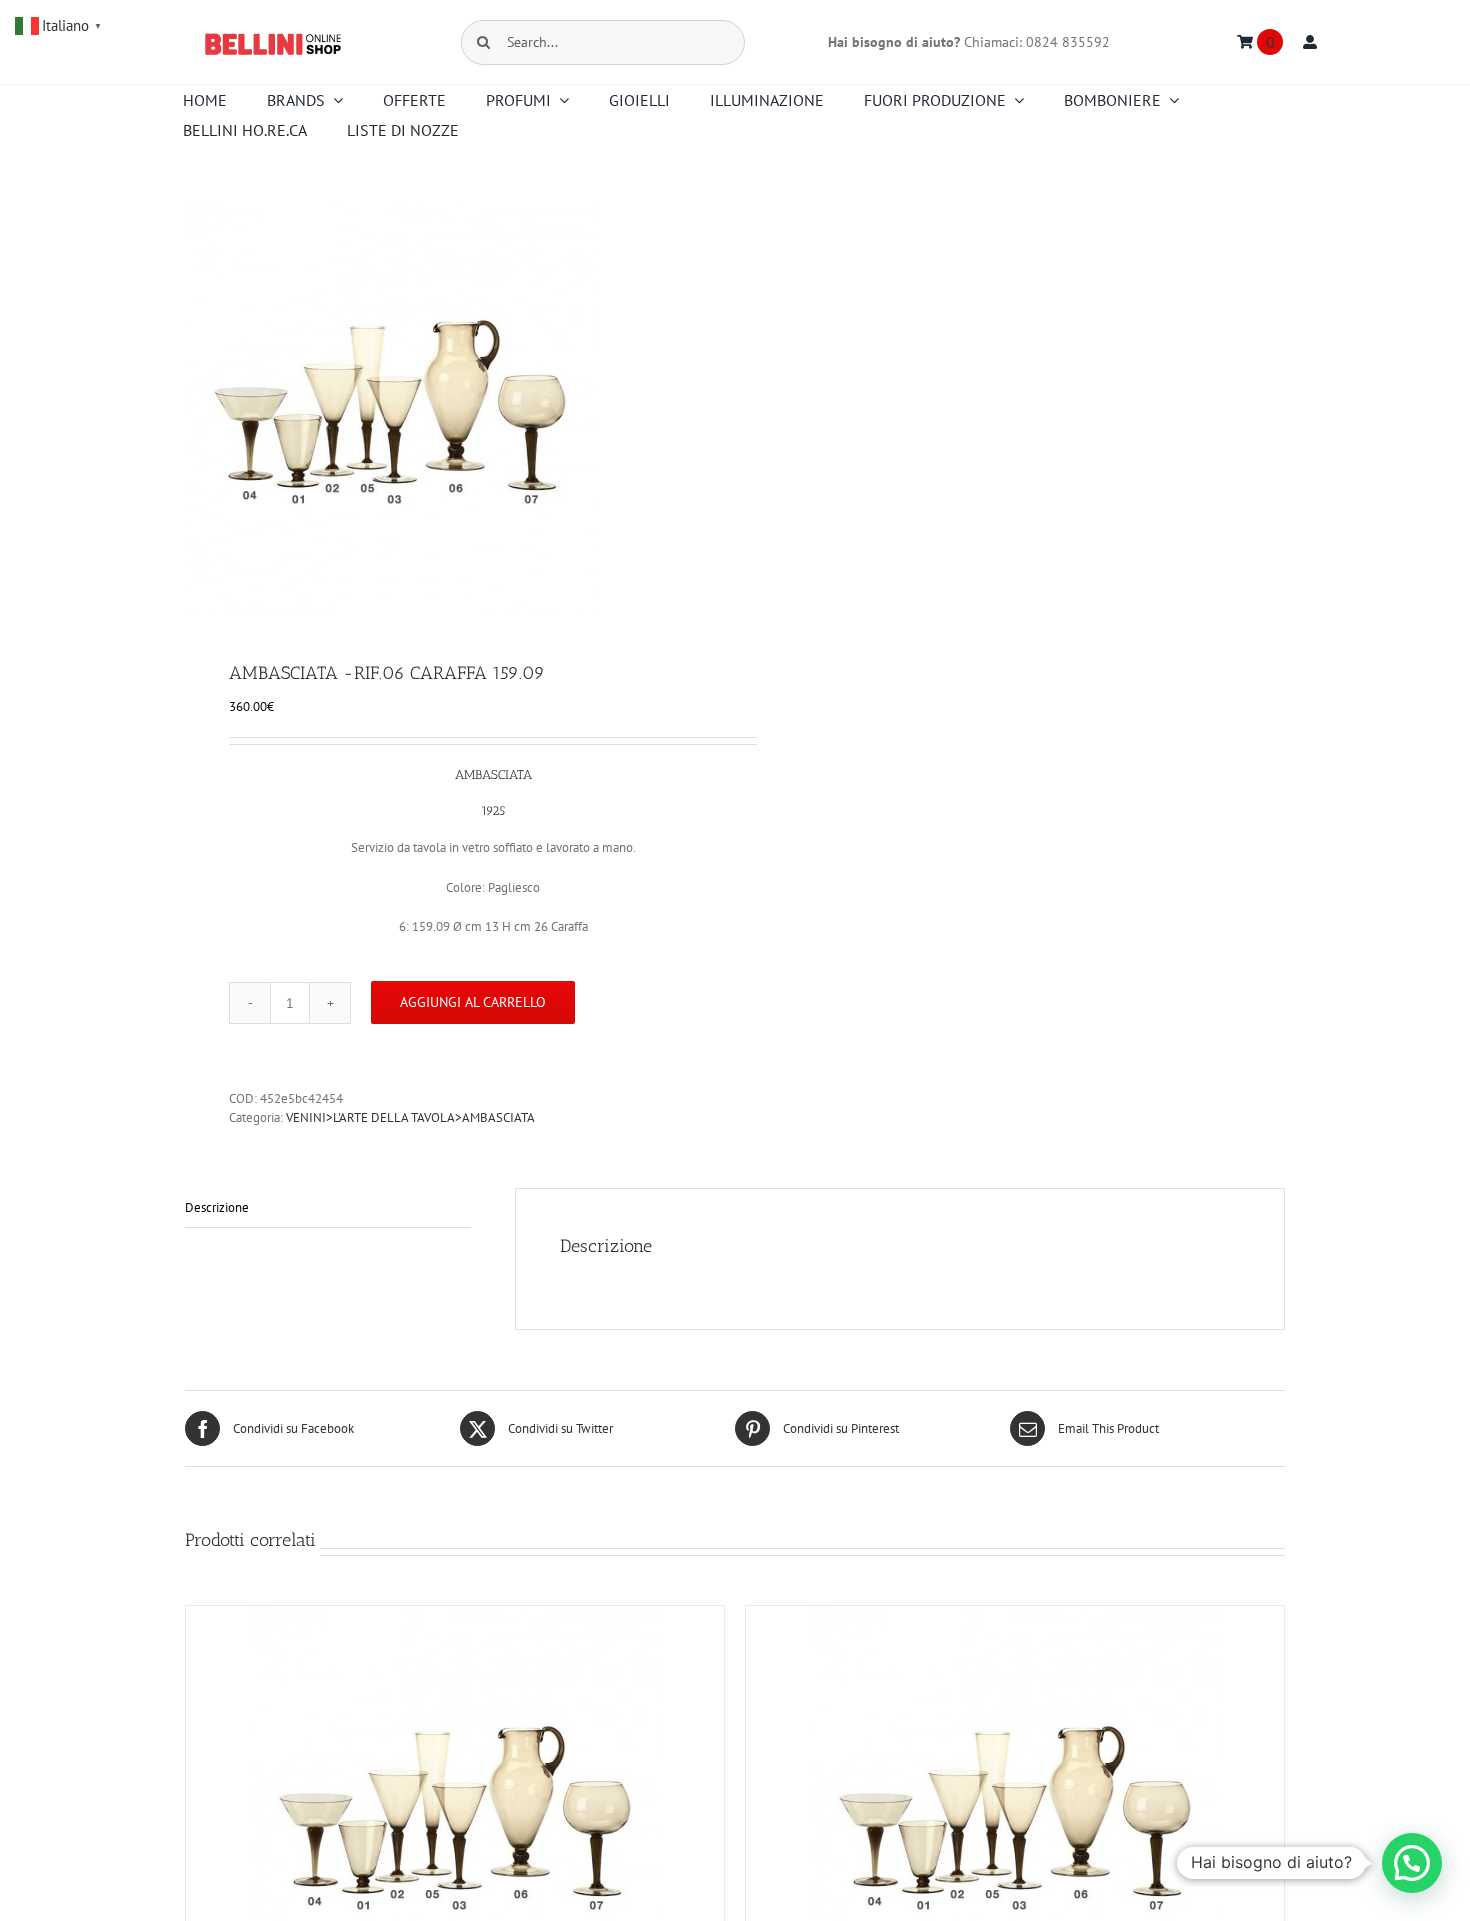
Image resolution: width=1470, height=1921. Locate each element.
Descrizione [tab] (217, 1207)
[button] (1412, 1863)
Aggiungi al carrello (473, 1002)
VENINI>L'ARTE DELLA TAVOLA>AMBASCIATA (410, 1117)
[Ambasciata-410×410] (449, 405)
